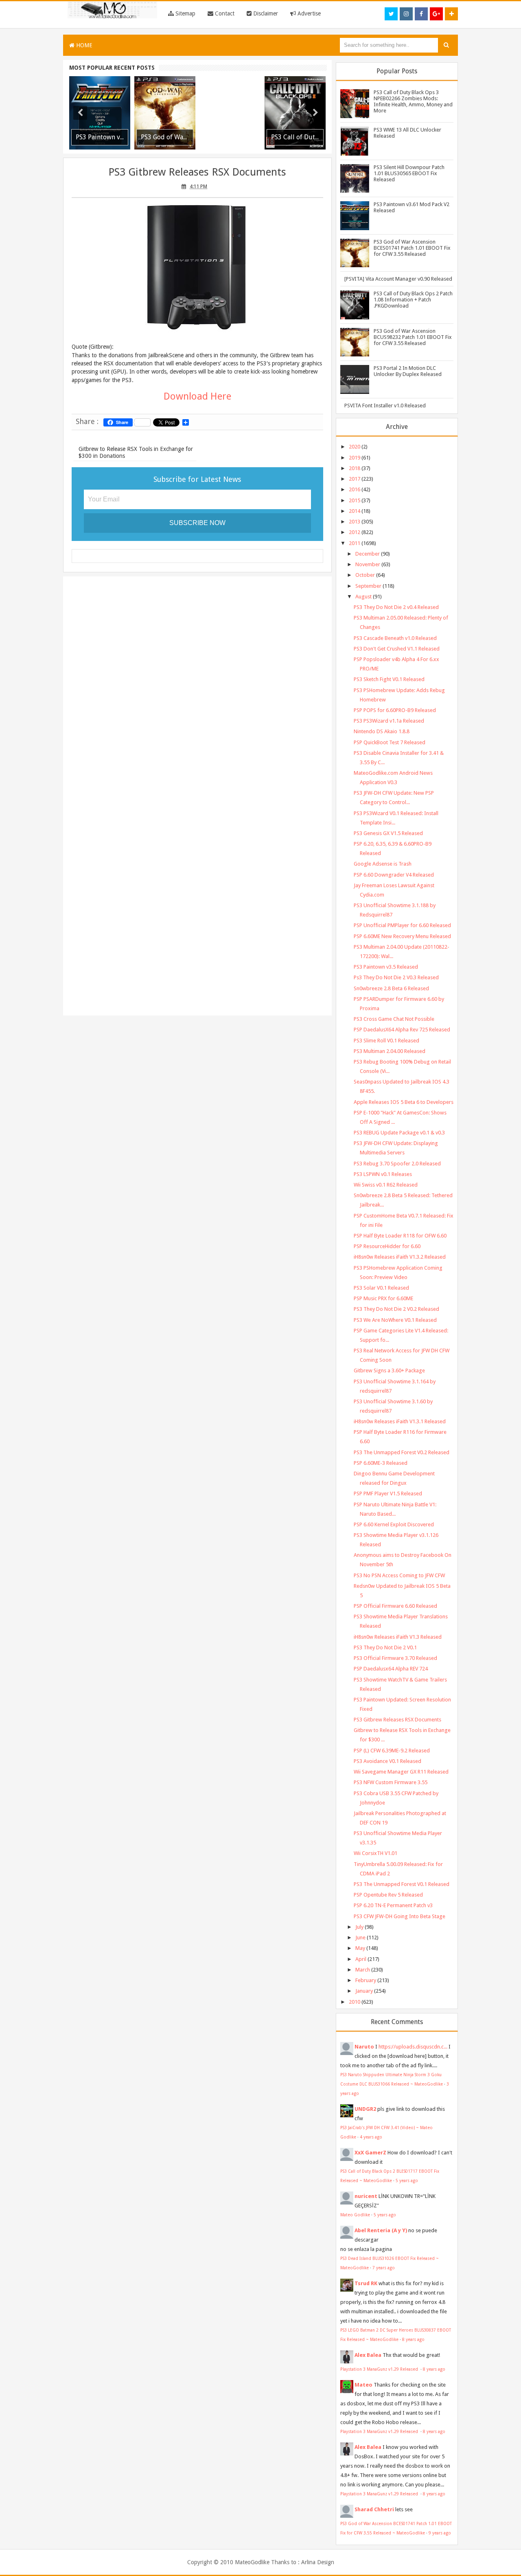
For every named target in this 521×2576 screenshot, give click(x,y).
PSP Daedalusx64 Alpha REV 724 (391, 1669)
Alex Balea (368, 2355)
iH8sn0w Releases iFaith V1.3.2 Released (400, 1257)
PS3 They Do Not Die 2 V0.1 (385, 1647)
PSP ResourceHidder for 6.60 (387, 1246)
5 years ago (407, 2180)
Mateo (363, 2385)
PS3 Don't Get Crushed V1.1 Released (397, 649)
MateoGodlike (252, 2562)
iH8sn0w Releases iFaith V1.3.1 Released (400, 1421)
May (360, 1948)
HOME (83, 45)
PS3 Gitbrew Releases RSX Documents (197, 172)
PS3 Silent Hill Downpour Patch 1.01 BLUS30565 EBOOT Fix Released (409, 173)
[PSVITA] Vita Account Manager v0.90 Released (398, 279)
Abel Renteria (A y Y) (381, 2230)
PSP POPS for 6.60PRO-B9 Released (395, 710)
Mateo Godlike (355, 2215)
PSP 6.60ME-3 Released (381, 1463)
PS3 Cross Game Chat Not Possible (394, 1019)
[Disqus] (197, 688)
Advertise (308, 13)
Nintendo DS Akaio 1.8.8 (382, 731)
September (368, 586)
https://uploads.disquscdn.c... (413, 2047)
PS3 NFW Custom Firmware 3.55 (391, 1782)
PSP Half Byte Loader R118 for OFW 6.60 (400, 1236)
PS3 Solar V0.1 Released (381, 1288)
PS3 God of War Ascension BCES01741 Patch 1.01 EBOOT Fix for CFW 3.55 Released (412, 248)
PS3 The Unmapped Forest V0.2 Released (402, 1452)
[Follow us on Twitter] (391, 14)
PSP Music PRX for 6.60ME (383, 1298)
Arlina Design (318, 2562)
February (366, 1980)
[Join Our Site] (451, 14)
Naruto (364, 2047)
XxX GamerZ (370, 2153)
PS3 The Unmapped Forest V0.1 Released (402, 1884)
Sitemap (185, 13)
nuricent (366, 2196)
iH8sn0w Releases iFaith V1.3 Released (398, 1637)
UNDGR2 (365, 2109)
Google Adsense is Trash (383, 864)
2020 (355, 447)
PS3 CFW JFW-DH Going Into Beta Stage (400, 1916)
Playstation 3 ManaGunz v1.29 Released (380, 2369)
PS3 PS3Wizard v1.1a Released (389, 721)
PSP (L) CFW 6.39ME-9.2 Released (392, 1751)
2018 (355, 468)
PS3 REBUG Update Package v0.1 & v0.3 (399, 1133)
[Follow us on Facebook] (421, 14)
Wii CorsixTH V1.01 (375, 1853)
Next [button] (315, 113)
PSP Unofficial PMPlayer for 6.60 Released (402, 925)
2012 (355, 532)
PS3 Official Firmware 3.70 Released (395, 1658)
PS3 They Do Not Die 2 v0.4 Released (396, 607)
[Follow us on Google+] (436, 14)
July (359, 1927)
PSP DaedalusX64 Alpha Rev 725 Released (402, 1030)
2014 (355, 511)
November (368, 564)
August (363, 597)
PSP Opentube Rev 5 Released (388, 1895)
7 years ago (384, 2268)
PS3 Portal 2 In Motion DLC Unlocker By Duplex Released (408, 371)
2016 (355, 489)
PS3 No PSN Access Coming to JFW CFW (399, 1575)
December (368, 554)
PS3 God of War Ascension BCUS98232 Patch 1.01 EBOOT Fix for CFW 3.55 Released (413, 337)
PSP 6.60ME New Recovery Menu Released (402, 936)
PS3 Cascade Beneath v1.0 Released (395, 638)
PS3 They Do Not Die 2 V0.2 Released (396, 1309)
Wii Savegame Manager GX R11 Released (401, 1772)
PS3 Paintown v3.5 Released (386, 967)
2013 (355, 522)
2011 (355, 543)
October (365, 575)
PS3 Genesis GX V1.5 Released (388, 833)
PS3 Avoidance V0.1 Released (387, 1761)
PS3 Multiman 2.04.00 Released (390, 1051)
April (361, 1959)
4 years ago (371, 2137)
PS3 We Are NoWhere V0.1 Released (395, 1320)
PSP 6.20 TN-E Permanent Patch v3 (393, 1905)
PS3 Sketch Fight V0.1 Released (389, 679)
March (363, 1970)
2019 (355, 458)
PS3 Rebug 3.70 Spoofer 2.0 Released (397, 1164)
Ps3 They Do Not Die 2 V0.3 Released (396, 977)
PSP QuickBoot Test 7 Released (390, 742)
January (364, 1991)
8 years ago (413, 2339)
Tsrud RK (366, 2283)
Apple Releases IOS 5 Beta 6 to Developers (404, 1102)
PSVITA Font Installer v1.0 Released (385, 406)
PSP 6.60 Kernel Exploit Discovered (394, 1524)
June (360, 1937)
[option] (100, 113)
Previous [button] (80, 113)
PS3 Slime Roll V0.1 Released (386, 1041)
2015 (355, 500)
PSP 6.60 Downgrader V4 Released (394, 875)
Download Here (197, 396)
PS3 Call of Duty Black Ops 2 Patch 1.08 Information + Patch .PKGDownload (413, 300)
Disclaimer (265, 13)
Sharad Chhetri (374, 2509)
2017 (355, 479)
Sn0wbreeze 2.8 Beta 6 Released (391, 988)
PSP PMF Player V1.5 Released (388, 1494)
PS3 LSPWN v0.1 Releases (383, 1174)
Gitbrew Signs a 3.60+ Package (389, 1370)
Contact (224, 13)
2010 (355, 2002)
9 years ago (440, 2533)
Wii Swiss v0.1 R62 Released (386, 1185)
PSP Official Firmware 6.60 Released (395, 1606)
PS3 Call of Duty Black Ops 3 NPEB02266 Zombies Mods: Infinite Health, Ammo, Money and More (413, 101)
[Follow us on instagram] (406, 14)
